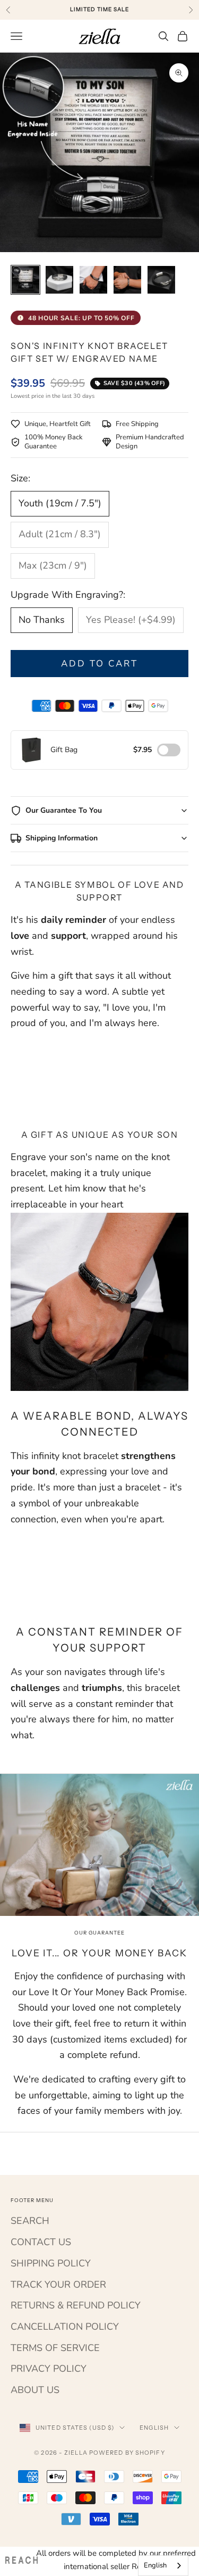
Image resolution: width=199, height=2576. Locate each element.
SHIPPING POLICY (51, 2263)
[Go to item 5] (161, 280)
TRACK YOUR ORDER (58, 2285)
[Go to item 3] (93, 280)
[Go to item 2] (59, 280)
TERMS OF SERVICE (55, 2348)
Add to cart (100, 664)
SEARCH (30, 2221)
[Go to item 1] (25, 280)
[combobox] (163, 2566)
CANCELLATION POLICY (65, 2327)
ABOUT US (35, 2390)
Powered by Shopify (127, 2453)
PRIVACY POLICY (49, 2369)
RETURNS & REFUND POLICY (76, 2305)
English (154, 2428)
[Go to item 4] (127, 280)
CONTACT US (41, 2242)
